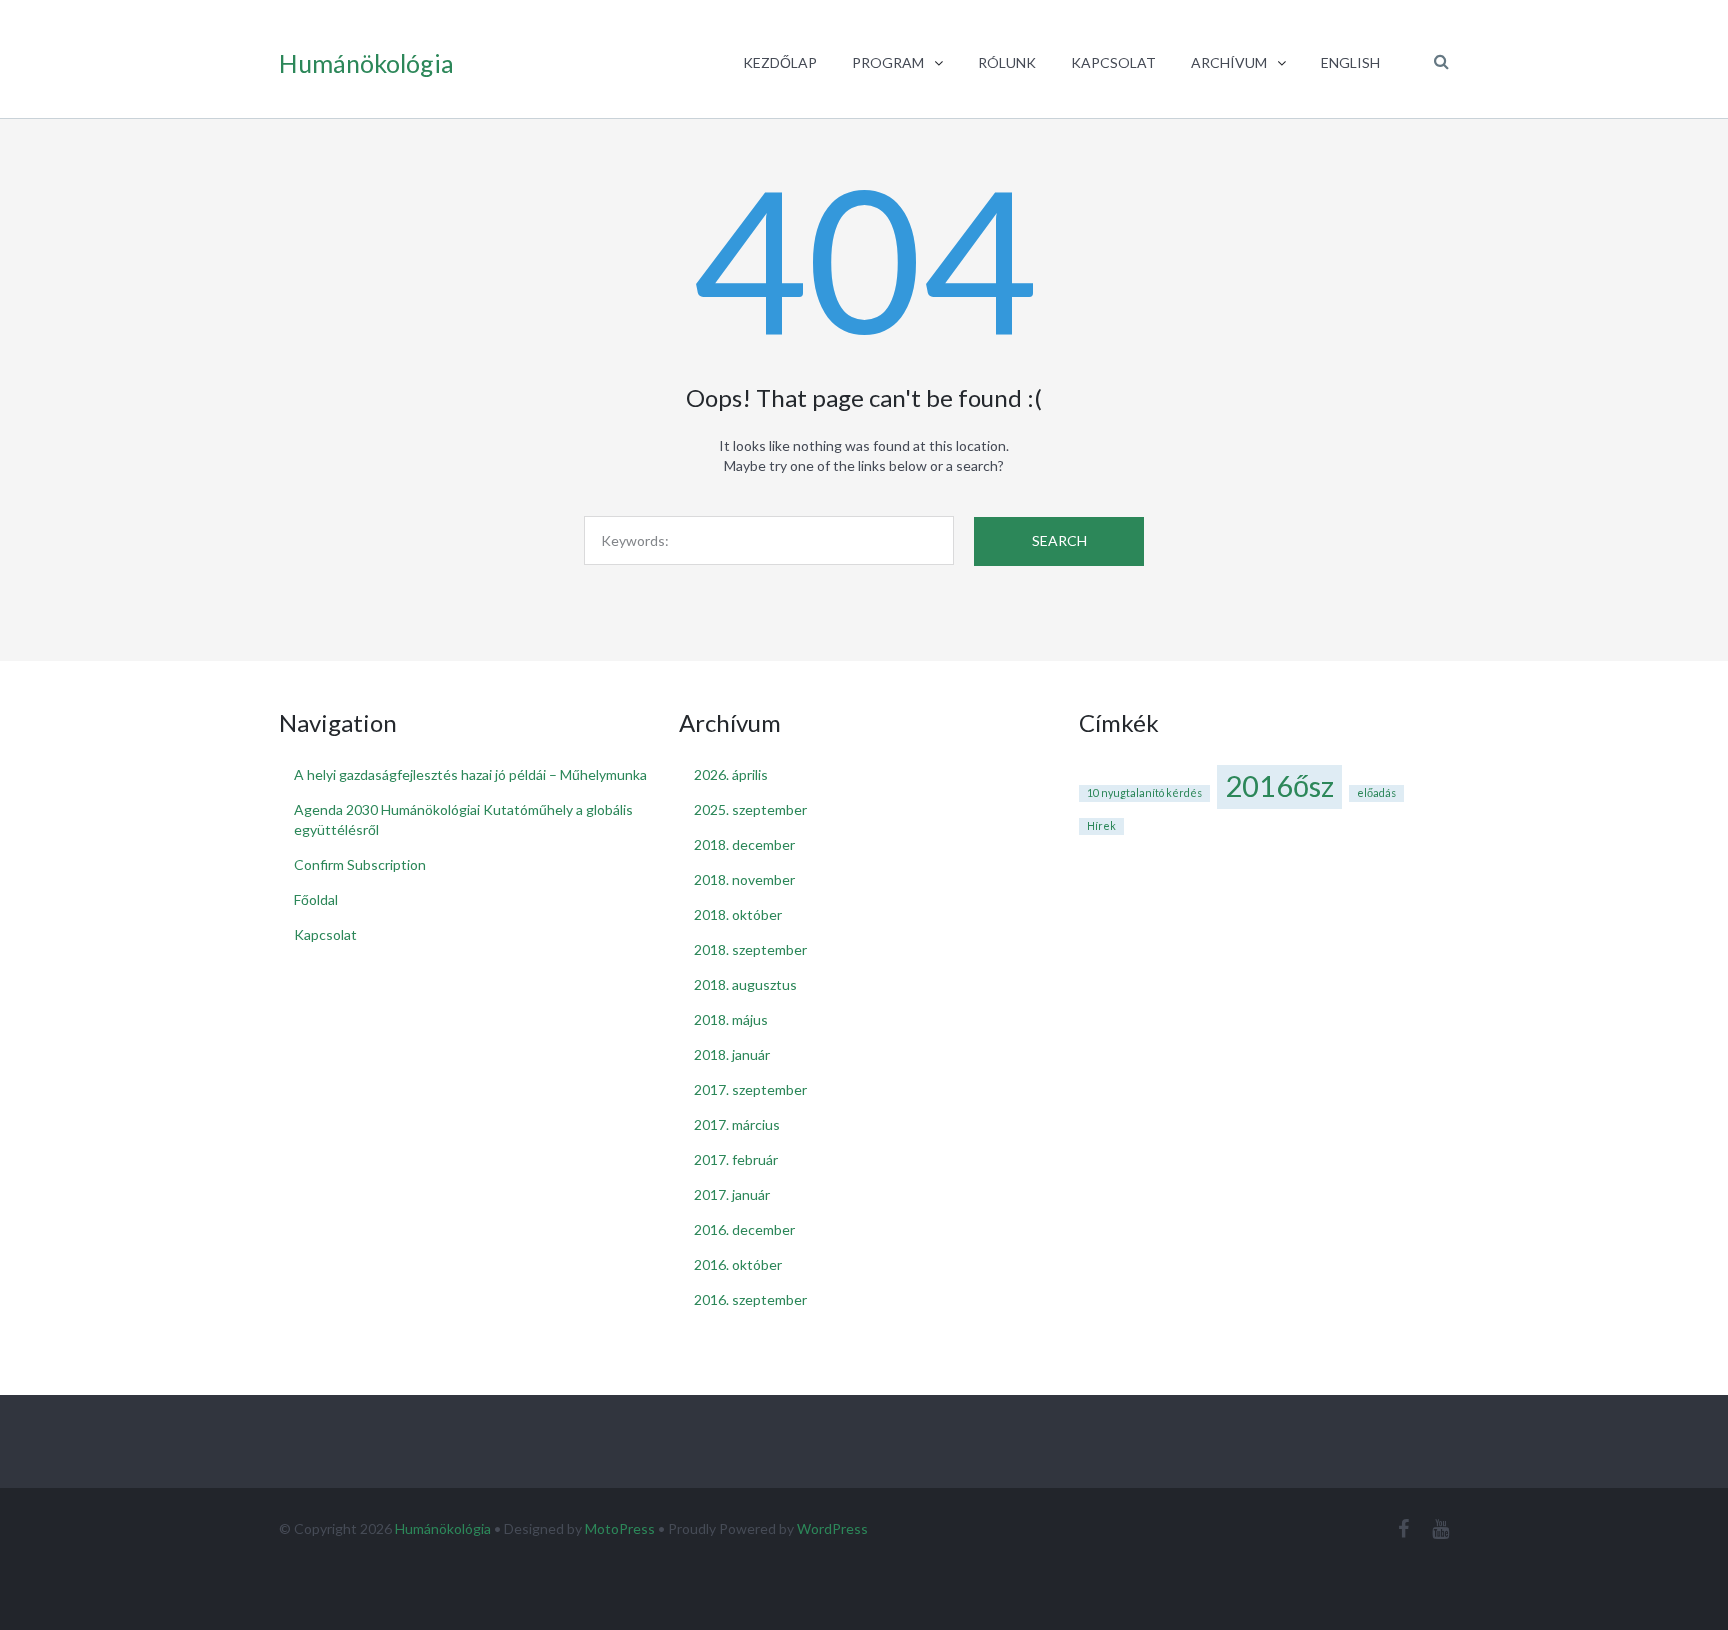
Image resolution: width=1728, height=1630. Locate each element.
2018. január (732, 1054)
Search (1059, 540)
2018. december (744, 844)
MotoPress (620, 1528)
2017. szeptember (750, 1089)
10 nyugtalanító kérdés (1144, 792)
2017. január (732, 1194)
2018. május (731, 1019)
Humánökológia (443, 1528)
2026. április (731, 774)
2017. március (737, 1124)
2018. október (738, 914)
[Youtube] (1440, 1528)
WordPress (832, 1528)
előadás (1376, 792)
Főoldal (316, 899)
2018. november (744, 879)
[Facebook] (1403, 1528)
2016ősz (1279, 785)
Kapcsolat (325, 934)
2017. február (736, 1159)
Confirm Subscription (360, 864)
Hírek (1101, 825)
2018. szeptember (750, 949)
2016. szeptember (750, 1299)
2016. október (738, 1264)
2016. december (744, 1229)
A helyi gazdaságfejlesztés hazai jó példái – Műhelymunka (470, 774)
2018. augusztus (745, 984)
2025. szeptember (750, 809)
